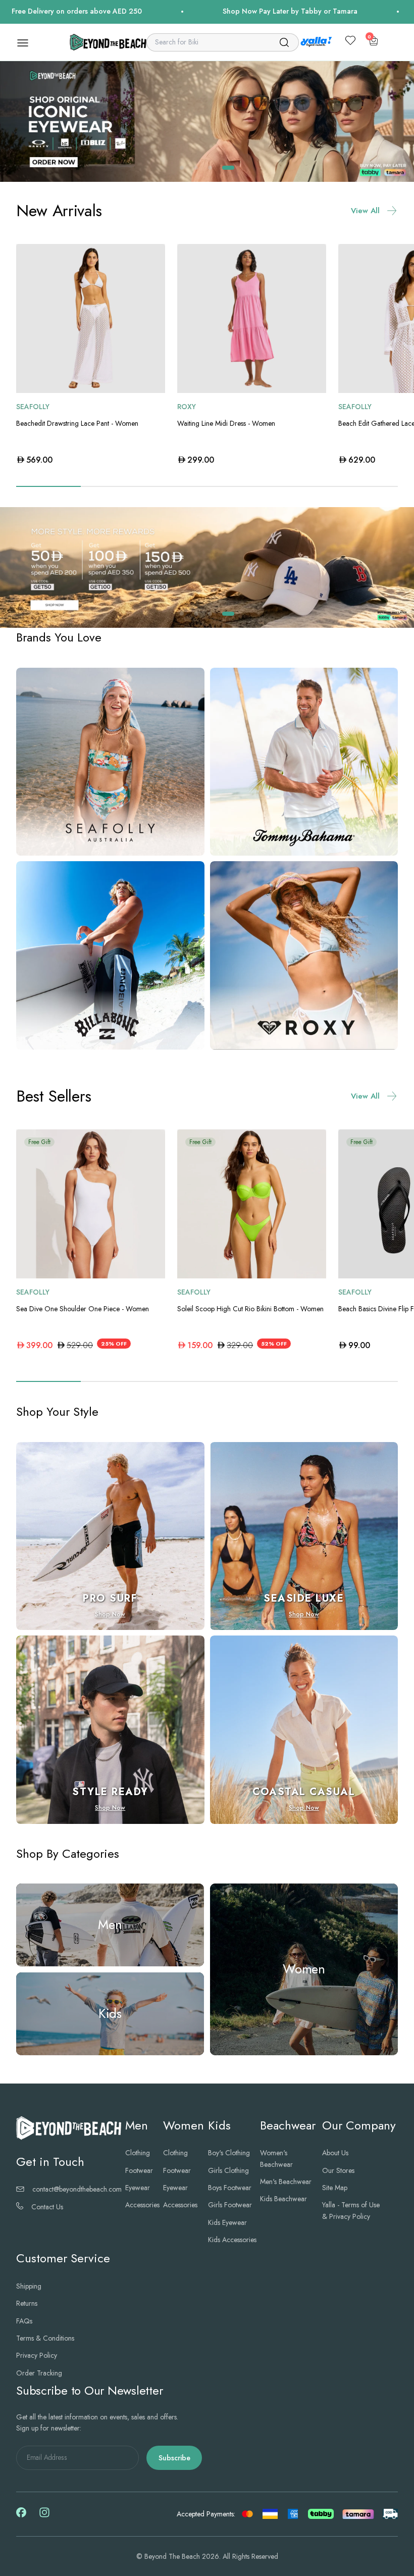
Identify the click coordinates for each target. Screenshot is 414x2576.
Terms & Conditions (45, 2338)
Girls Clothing (228, 2170)
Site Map (335, 2188)
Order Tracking (39, 2373)
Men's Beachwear (286, 2182)
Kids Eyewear (227, 2222)
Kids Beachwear (283, 2199)
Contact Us (47, 2207)
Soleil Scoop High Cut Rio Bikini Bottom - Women (250, 1309)
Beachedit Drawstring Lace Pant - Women (77, 423)
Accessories (142, 2205)
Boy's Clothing (229, 2153)
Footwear (139, 2170)
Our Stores (338, 2170)
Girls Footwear (230, 2205)
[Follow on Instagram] (44, 2516)
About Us (335, 2153)
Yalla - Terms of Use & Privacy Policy (351, 2210)
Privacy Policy (37, 2355)
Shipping (29, 2286)
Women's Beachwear (276, 2158)
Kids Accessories (232, 2240)
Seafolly (33, 407)
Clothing (138, 2153)
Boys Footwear (230, 2188)
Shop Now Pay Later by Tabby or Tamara (216, 11)
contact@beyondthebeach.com (77, 2189)
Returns (27, 2303)
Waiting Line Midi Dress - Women (226, 423)
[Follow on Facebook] (21, 2515)
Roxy (187, 407)
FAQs (24, 2321)
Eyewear (138, 2188)
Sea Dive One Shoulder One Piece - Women (83, 1309)
